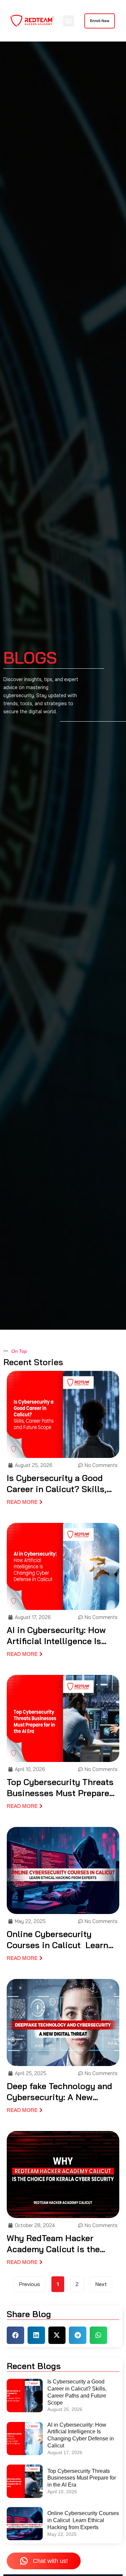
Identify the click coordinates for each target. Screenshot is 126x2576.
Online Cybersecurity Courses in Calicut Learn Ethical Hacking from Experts (57, 1940)
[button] (69, 21)
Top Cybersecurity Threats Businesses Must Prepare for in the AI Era (60, 1788)
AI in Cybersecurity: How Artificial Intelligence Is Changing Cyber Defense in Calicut (61, 1636)
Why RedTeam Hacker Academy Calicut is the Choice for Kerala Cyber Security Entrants (54, 2244)
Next (101, 2284)
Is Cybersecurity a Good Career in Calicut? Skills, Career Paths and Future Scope (57, 1484)
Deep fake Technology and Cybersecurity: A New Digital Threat (59, 2092)
